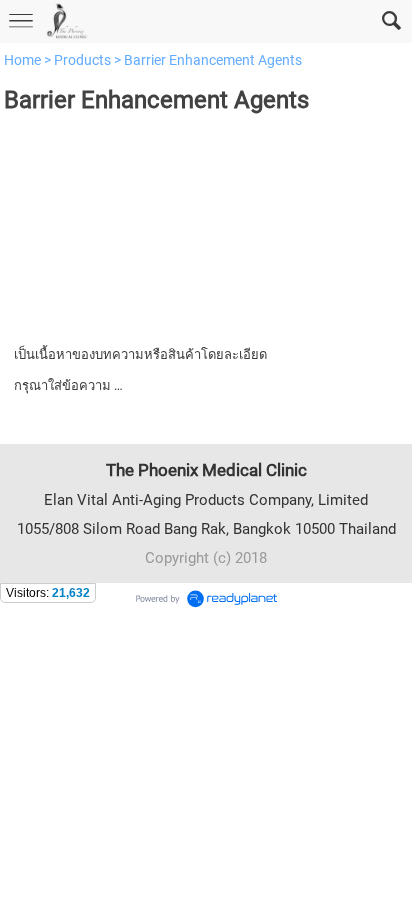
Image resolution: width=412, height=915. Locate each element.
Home (22, 60)
